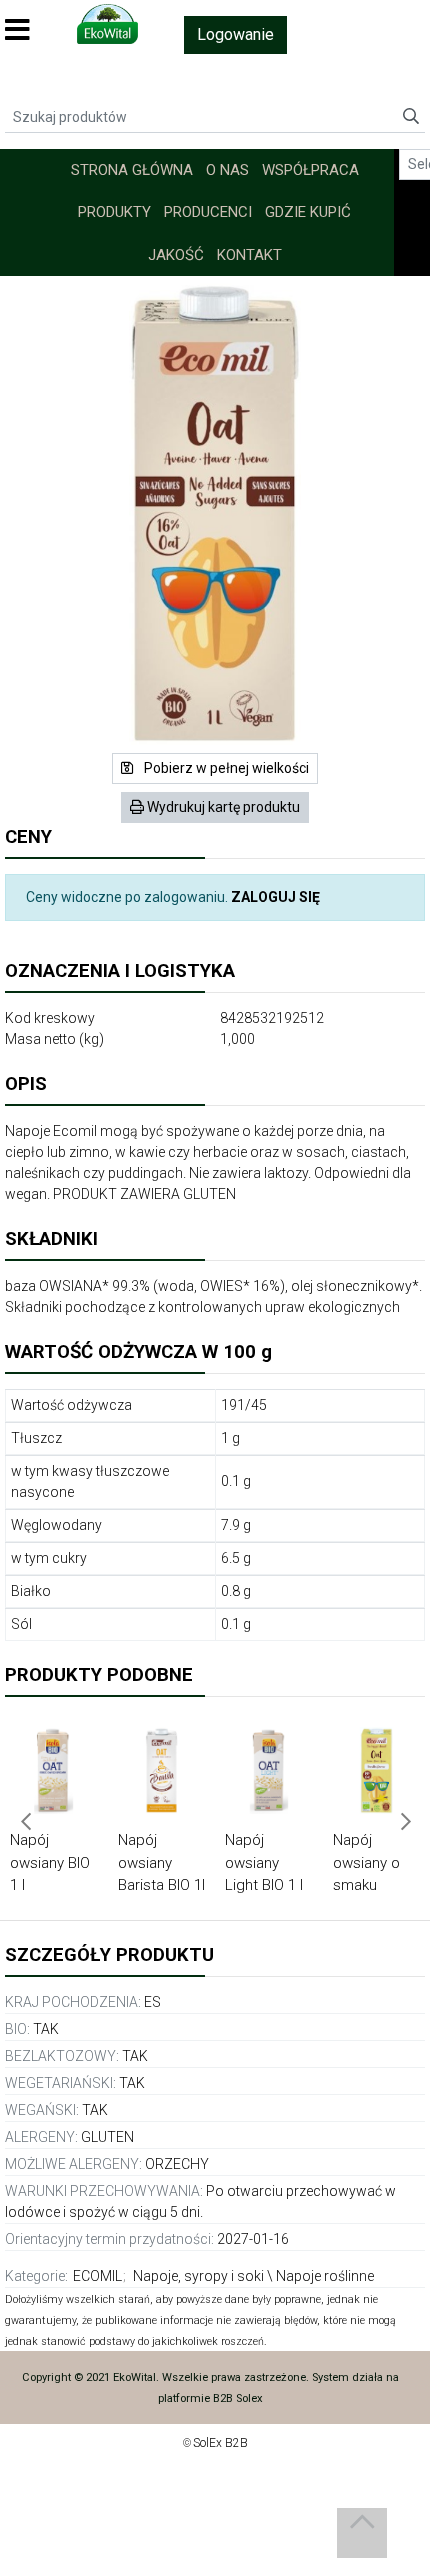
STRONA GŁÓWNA (132, 170)
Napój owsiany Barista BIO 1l (161, 1862)
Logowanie (235, 34)
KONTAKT (249, 255)
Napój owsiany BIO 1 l (50, 1862)
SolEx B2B (220, 2443)
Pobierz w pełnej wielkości (225, 768)
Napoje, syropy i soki (198, 2276)
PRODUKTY (114, 212)
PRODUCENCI (208, 212)
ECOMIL (97, 2276)
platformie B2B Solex (210, 2398)
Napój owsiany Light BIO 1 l (264, 1862)
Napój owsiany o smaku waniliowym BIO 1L (371, 1885)
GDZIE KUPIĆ (308, 212)
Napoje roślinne (325, 2276)
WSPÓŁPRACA (310, 170)
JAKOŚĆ (176, 255)
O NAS (227, 170)
